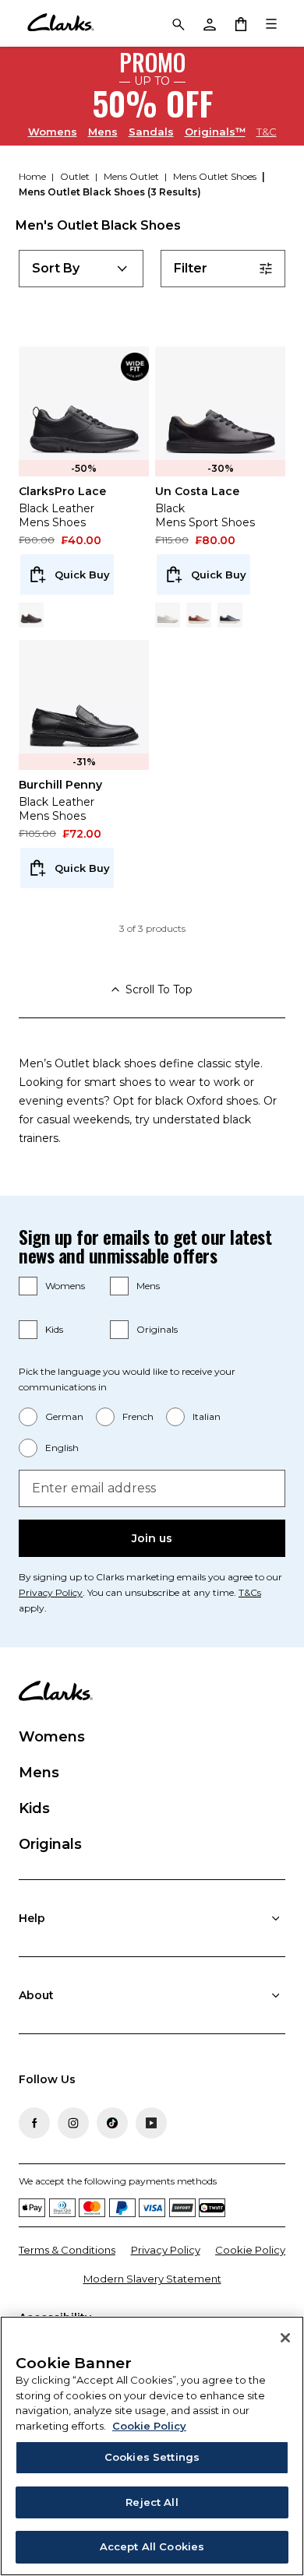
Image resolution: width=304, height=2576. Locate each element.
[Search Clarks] (178, 23)
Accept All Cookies (152, 2546)
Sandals (151, 131)
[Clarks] (60, 23)
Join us (152, 1538)
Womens (53, 131)
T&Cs (250, 1592)
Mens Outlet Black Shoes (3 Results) (110, 192)
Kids (54, 1329)
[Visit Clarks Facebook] (34, 2123)
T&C (267, 132)
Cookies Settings (152, 2457)
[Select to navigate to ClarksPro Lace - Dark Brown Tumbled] (31, 615)
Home (34, 176)
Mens (103, 131)
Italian (207, 1416)
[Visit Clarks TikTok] (112, 2123)
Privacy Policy (51, 1592)
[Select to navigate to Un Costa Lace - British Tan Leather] (199, 615)
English (62, 1448)
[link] (135, 367)
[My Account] (209, 23)
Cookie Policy (250, 2250)
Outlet (76, 176)
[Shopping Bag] (240, 23)
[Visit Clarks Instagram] (73, 2123)
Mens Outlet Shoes (216, 176)
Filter (191, 268)
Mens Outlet (133, 176)
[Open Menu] (271, 23)
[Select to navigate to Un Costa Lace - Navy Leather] (230, 615)
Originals (157, 1329)
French (138, 1416)
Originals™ (215, 131)
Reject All (152, 2502)
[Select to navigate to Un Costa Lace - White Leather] (168, 615)
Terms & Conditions (67, 2250)
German (64, 1416)
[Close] (285, 2338)
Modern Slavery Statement (152, 2279)
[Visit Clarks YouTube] (151, 2123)
